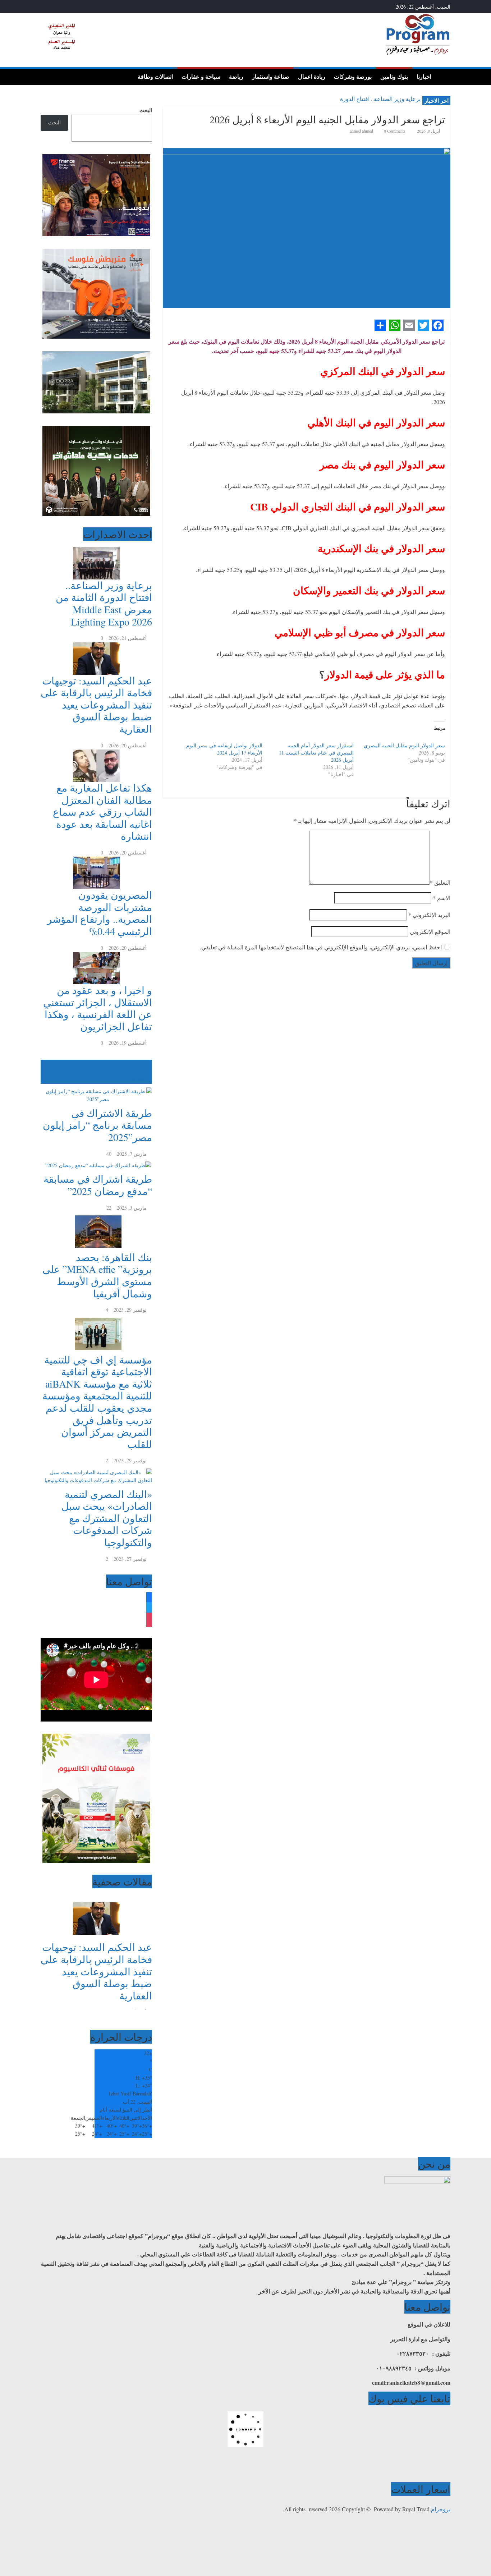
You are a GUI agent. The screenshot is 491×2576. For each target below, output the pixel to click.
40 (109, 1154)
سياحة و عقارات (201, 77)
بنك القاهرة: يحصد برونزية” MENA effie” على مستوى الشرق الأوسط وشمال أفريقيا (97, 1275)
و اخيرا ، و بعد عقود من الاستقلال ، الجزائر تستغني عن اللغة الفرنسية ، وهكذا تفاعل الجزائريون (98, 1008)
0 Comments (394, 131)
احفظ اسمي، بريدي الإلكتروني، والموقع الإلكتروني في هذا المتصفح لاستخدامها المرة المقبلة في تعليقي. (321, 947)
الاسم (442, 898)
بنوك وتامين (394, 77)
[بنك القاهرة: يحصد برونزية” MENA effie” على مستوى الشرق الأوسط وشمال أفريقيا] (96, 1216)
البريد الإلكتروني (429, 915)
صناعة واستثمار (271, 77)
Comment (138, 1080)
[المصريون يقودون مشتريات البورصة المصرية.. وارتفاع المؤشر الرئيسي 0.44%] (96, 860)
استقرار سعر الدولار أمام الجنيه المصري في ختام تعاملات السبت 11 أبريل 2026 (316, 753)
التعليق (440, 882)
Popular (144, 1064)
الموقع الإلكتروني (430, 932)
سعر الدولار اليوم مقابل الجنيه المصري (404, 745)
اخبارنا (424, 77)
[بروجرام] (443, 76)
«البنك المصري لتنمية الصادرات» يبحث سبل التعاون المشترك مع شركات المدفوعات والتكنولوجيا (107, 1518)
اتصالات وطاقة (155, 77)
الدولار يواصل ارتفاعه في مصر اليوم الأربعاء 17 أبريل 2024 (224, 749)
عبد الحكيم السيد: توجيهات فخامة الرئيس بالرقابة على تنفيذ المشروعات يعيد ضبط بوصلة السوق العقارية (96, 705)
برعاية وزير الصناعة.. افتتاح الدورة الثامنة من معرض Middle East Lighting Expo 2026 (104, 603)
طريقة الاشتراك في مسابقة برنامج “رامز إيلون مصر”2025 (97, 1125)
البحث (146, 110)
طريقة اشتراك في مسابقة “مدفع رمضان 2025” (98, 1185)
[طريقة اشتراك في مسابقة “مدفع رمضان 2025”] (96, 1162)
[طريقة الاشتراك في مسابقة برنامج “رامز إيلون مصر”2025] (96, 1088)
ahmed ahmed (362, 131)
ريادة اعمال (312, 77)
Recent (145, 1071)
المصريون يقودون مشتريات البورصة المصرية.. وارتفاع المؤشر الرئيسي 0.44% (100, 913)
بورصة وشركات (353, 77)
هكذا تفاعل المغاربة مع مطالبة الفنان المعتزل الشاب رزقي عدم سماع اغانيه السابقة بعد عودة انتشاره (102, 812)
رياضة (236, 77)
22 (109, 1208)
